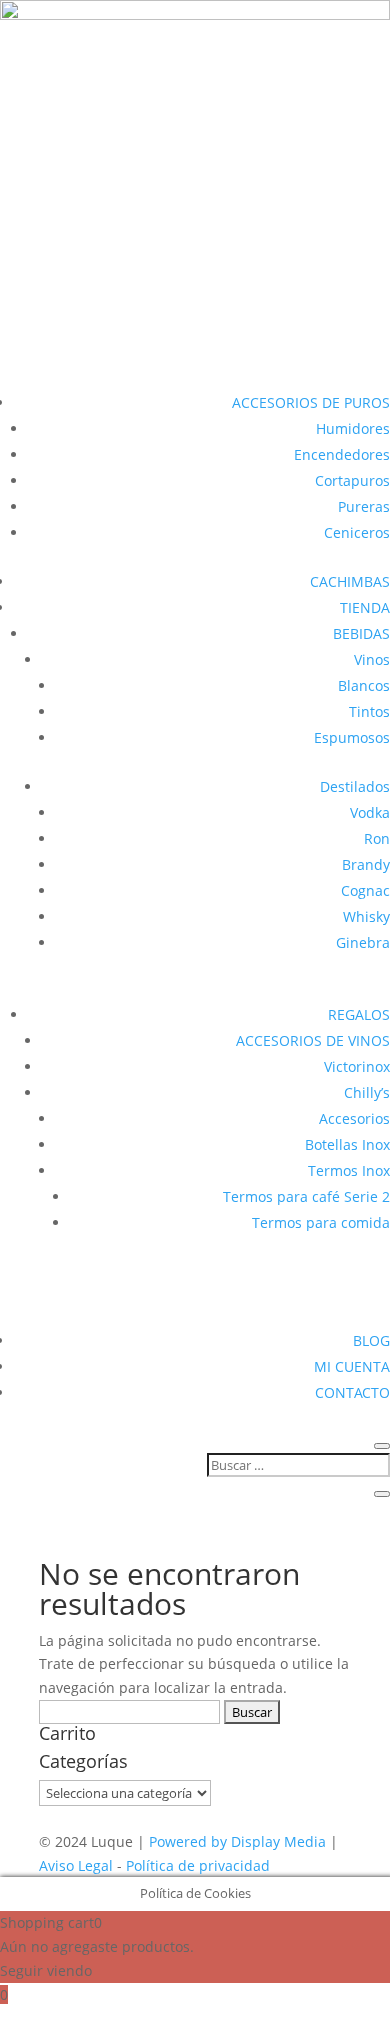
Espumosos (352, 737)
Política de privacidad (198, 1865)
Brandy (366, 864)
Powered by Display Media (239, 1841)
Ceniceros (357, 532)
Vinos (372, 659)
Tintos (369, 711)
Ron (377, 838)
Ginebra (363, 942)
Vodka (370, 812)
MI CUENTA (352, 1366)
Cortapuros (352, 480)
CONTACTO (352, 1392)
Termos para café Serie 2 (306, 1196)
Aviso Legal (78, 1865)
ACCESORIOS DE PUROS (311, 402)
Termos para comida (321, 1222)
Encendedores (342, 454)
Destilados (355, 786)
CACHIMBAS (350, 581)
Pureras (364, 506)
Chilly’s (367, 1092)
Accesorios (354, 1118)
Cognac (365, 890)
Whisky (366, 916)
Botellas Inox (347, 1144)
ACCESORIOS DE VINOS (313, 1040)
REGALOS (359, 1014)
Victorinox (357, 1066)
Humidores (353, 428)
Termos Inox (349, 1170)
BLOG (371, 1340)
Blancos (364, 685)
